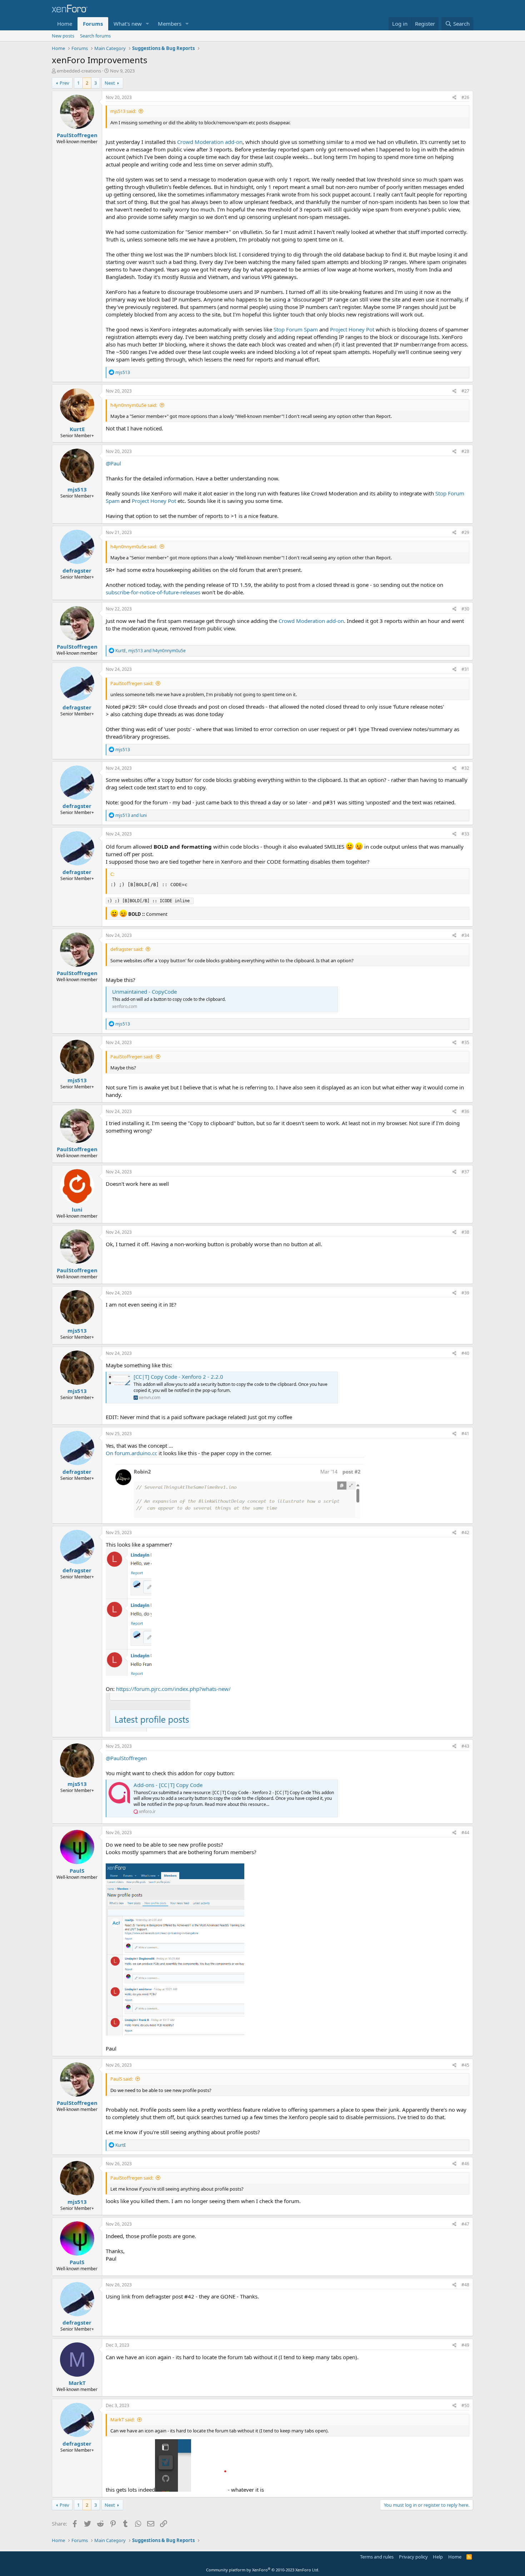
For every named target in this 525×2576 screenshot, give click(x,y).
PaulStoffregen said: (132, 683)
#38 (465, 1232)
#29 (465, 532)
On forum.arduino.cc (131, 1453)
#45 (465, 2065)
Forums (93, 24)
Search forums (95, 36)
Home (65, 24)
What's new (128, 24)
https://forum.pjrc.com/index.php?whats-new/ (173, 1689)
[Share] (454, 98)
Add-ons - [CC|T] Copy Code (168, 1785)
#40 (465, 1353)
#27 (465, 391)
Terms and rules (377, 2557)
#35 (465, 1042)
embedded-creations (79, 71)
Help (438, 2557)
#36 (465, 1111)
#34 (465, 935)
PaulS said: (122, 2079)
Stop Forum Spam (296, 329)
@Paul (113, 463)
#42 (465, 1532)
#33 (465, 834)
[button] (147, 24)
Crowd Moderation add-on (210, 142)
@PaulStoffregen (126, 1758)
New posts (63, 36)
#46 (465, 2164)
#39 (465, 1293)
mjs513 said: (123, 111)
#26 (465, 97)
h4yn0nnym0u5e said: (134, 405)
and (131, 815)
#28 (465, 451)
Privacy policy (413, 2557)
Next (110, 83)
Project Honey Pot (352, 329)
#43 (465, 1746)
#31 (465, 669)
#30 (465, 609)
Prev (64, 83)
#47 (465, 2224)
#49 (465, 2345)
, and (151, 651)
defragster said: (127, 949)
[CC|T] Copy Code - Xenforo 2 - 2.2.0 (178, 1377)
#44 (465, 1833)
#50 (465, 2405)
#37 (465, 1172)
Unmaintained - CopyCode (144, 992)
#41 (465, 1434)
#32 (465, 768)
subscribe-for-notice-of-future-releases (153, 592)
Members (170, 24)
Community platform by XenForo (263, 2570)
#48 (465, 2285)
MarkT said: (122, 2420)
